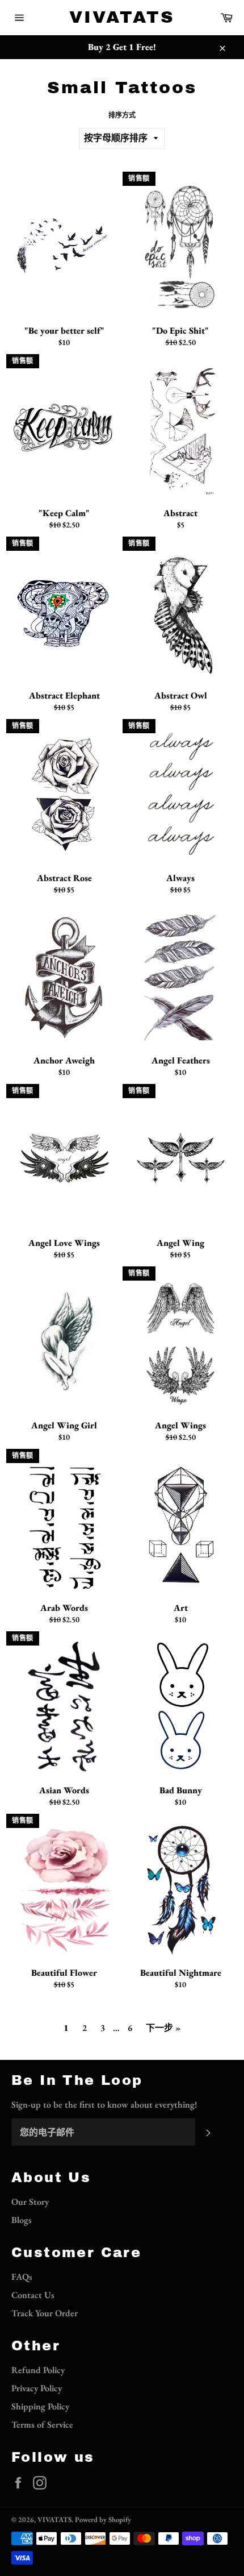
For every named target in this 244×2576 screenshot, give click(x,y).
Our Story (30, 2202)
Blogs (22, 2220)
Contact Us (33, 2295)
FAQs (22, 2277)
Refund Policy (38, 2370)
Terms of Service (42, 2425)
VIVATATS (122, 17)
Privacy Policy (37, 2388)
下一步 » (163, 2028)
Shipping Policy (40, 2406)
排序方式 (122, 115)
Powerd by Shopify (103, 2519)
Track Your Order (45, 2313)
